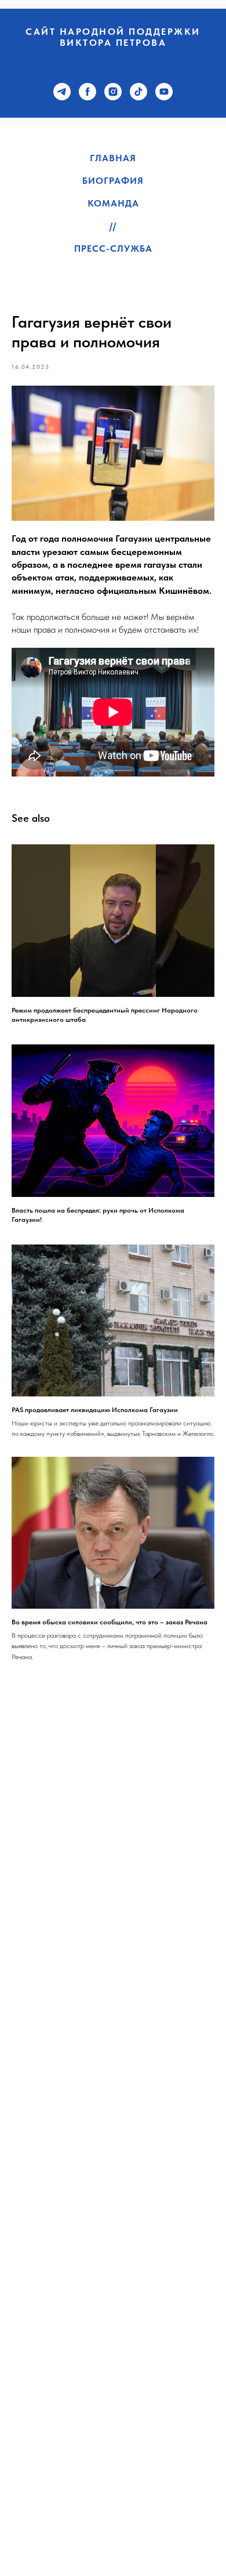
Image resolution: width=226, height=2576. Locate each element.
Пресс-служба (113, 248)
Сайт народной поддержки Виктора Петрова (113, 37)
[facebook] (88, 92)
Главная (113, 158)
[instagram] (113, 92)
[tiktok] (138, 92)
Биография (113, 181)
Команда (113, 203)
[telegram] (62, 92)
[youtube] (164, 92)
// (113, 226)
